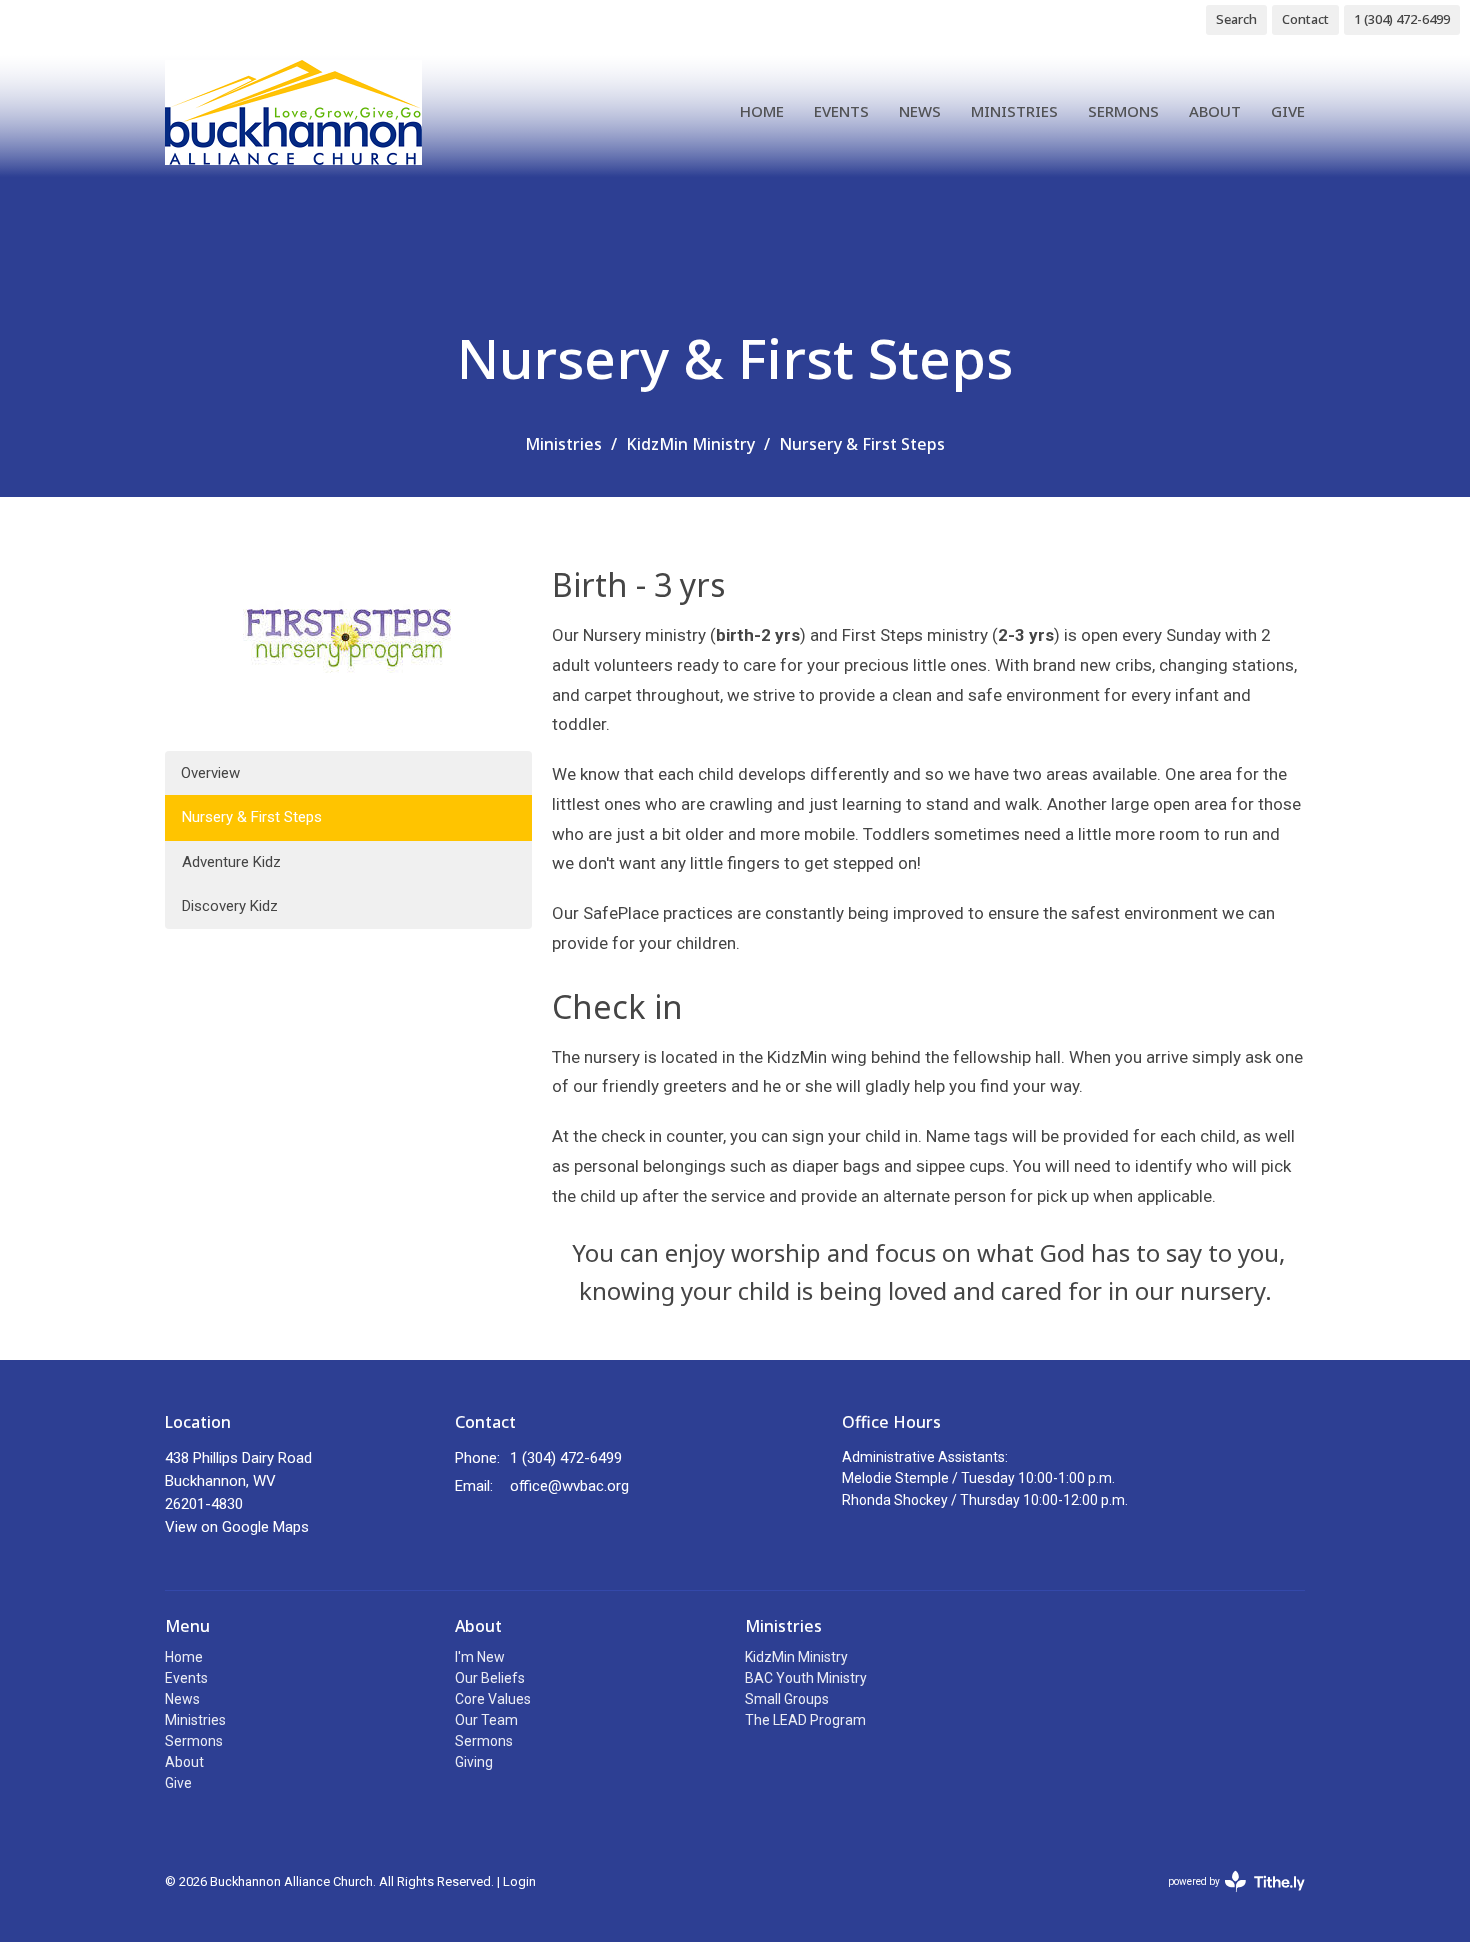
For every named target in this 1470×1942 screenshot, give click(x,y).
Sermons (1123, 111)
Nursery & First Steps (252, 817)
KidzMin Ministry (690, 444)
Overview (210, 773)
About (1215, 111)
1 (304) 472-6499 (1402, 19)
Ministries (1014, 111)
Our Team (486, 1720)
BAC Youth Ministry (806, 1678)
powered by (1225, 1899)
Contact (1305, 19)
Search (1236, 19)
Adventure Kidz (231, 862)
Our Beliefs (490, 1678)
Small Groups (787, 1699)
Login (519, 1881)
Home (762, 111)
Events (841, 111)
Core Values (493, 1699)
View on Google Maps (237, 1527)
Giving (474, 1762)
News (920, 111)
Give (1288, 111)
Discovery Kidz (230, 906)
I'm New (480, 1657)
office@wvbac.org (569, 1486)
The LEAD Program (805, 1720)
